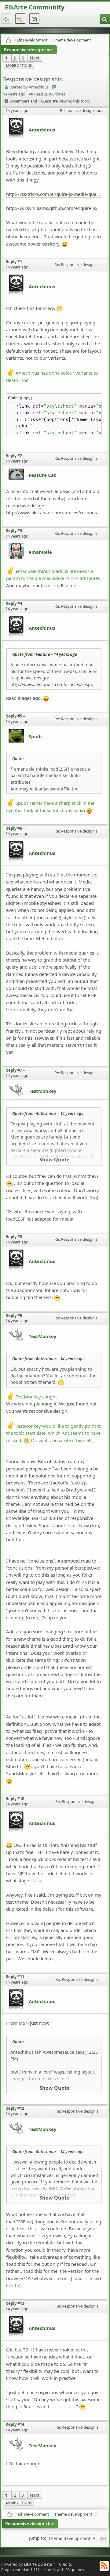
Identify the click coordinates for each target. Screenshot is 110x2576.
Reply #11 (15, 1977)
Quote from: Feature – (45, 654)
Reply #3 (14, 531)
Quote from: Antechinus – (48, 1114)
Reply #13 (15, 2303)
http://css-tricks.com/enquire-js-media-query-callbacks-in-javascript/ (54, 194)
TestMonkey (43, 1091)
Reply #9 (14, 1315)
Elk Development (32, 40)
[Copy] (26, 398)
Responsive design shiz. (29, 50)
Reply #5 (14, 716)
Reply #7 (14, 1070)
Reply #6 (14, 828)
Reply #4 (14, 603)
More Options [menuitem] (19, 65)
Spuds (36, 736)
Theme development (72, 40)
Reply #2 (14, 456)
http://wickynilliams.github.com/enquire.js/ (52, 208)
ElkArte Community (35, 7)
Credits (65, 2564)
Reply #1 (14, 262)
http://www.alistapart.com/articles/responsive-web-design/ (54, 513)
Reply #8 (14, 1237)
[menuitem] (105, 19)
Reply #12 (15, 2108)
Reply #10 (15, 1799)
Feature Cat (42, 475)
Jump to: (38, 2538)
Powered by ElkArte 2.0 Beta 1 (28, 2564)
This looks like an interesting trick (41, 1024)
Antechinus (42, 130)
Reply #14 (15, 2424)
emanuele (40, 552)
